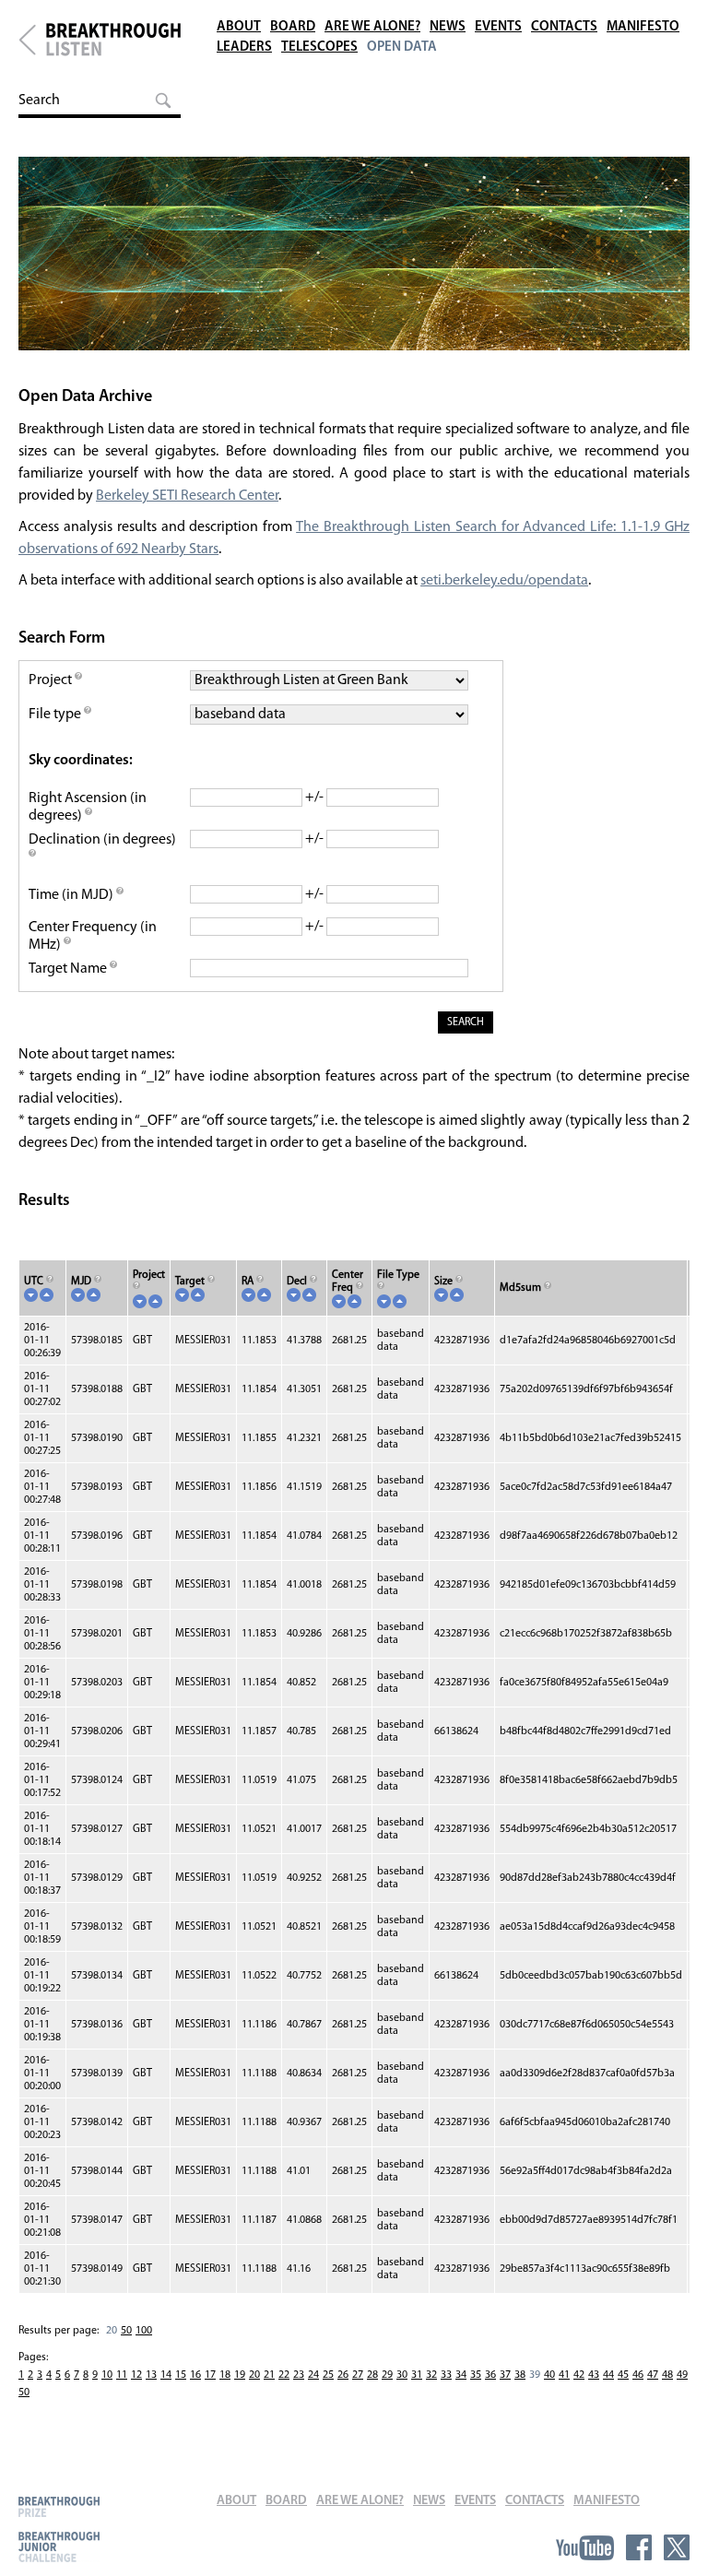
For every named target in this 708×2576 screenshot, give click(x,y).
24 (313, 2375)
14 (166, 2375)
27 (358, 2375)
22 (284, 2375)
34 (461, 2375)
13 (151, 2375)
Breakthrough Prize (59, 2506)
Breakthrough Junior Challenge (59, 2546)
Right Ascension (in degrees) (88, 807)
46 (638, 2375)
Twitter (677, 2547)
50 (126, 2331)
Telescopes (319, 47)
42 (579, 2375)
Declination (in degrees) (102, 840)
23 (299, 2375)
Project (52, 680)
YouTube (585, 2547)
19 (240, 2375)
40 (549, 2375)
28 (372, 2375)
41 (564, 2375)
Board (293, 27)
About (239, 27)
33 (446, 2375)
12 (136, 2375)
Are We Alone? (372, 27)
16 (195, 2375)
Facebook (639, 2547)
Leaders (244, 47)
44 (608, 2375)
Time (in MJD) (72, 895)
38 (520, 2375)
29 (387, 2375)
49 (682, 2375)
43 (594, 2375)
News (448, 27)
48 (667, 2375)
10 (107, 2375)
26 (343, 2375)
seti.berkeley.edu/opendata (504, 581)
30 (402, 2375)
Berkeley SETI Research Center (187, 496)
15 (181, 2375)
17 (210, 2375)
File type (56, 715)
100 (144, 2331)
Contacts (564, 27)
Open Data (402, 47)
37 (505, 2375)
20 (254, 2375)
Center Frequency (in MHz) (93, 936)
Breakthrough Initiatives (27, 40)
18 (225, 2375)
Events (498, 27)
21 (269, 2375)
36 (490, 2375)
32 (431, 2375)
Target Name (69, 969)
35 (476, 2375)
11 (122, 2375)
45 (623, 2375)
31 (417, 2375)
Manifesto (643, 27)
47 (653, 2375)
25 (328, 2375)
